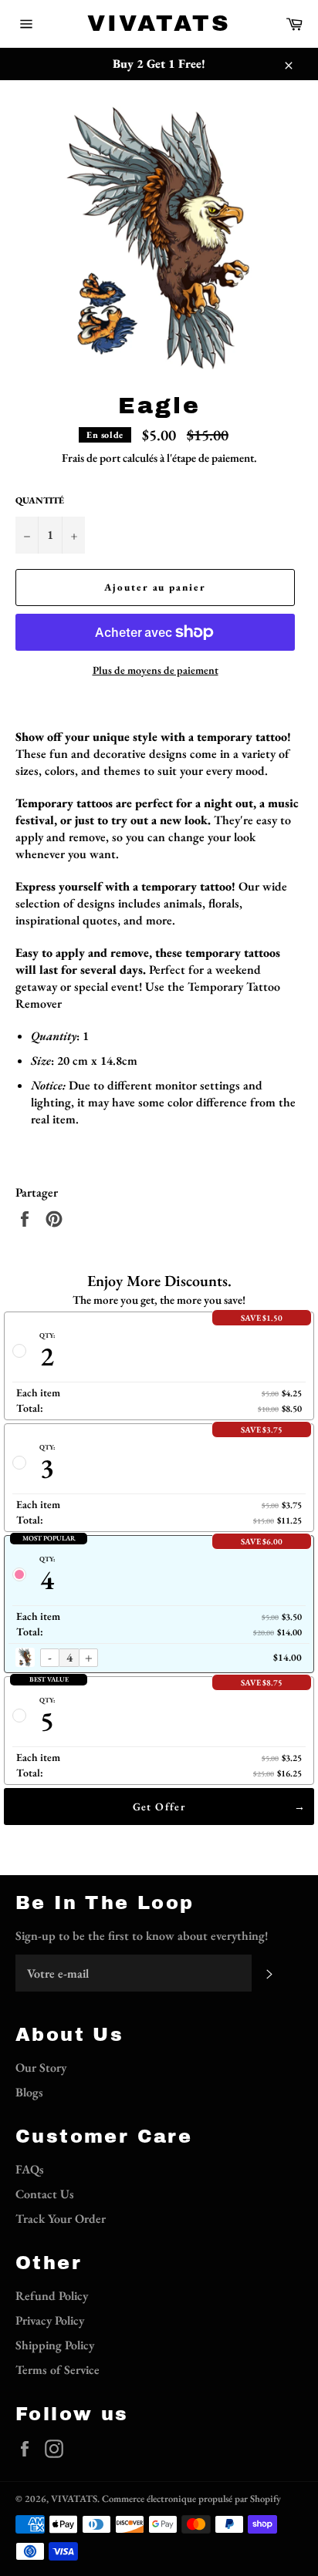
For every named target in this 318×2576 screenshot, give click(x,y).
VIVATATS (159, 23)
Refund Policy (52, 2296)
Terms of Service (58, 2370)
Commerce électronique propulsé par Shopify (191, 2499)
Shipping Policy (55, 2345)
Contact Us (45, 2194)
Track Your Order (61, 2219)
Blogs (29, 2092)
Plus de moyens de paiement (156, 670)
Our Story (41, 2068)
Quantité (40, 500)
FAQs (30, 2169)
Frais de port (91, 458)
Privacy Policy (50, 2320)
